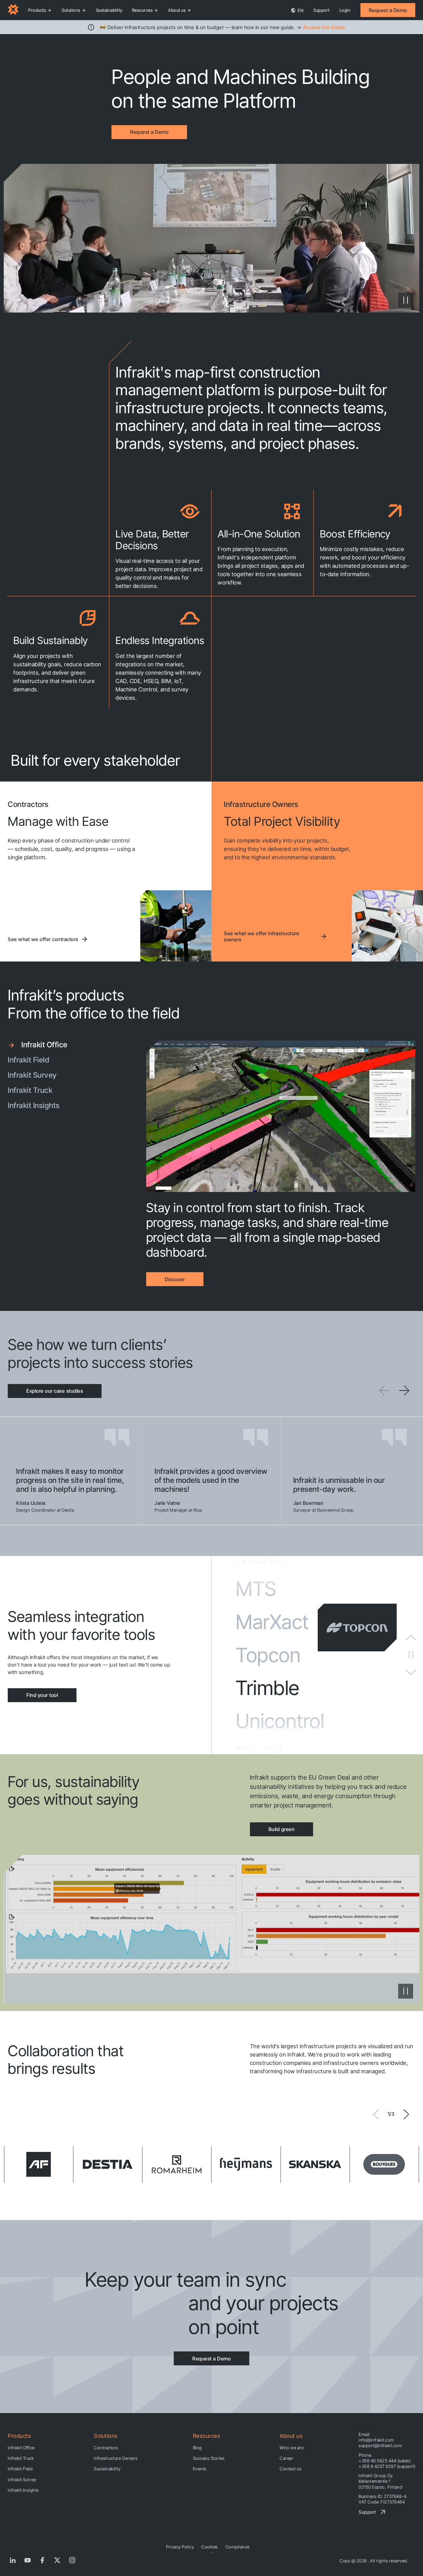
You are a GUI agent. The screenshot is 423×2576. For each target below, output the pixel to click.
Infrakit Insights (23, 2490)
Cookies (210, 2547)
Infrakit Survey (22, 2480)
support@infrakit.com (380, 2445)
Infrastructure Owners (116, 2458)
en (300, 10)
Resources (142, 10)
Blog (197, 2448)
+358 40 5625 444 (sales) (385, 2461)
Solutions (71, 10)
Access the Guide (324, 27)
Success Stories (209, 2458)
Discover (175, 1279)
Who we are (292, 2448)
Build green (282, 1829)
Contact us (290, 2469)
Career (286, 2458)
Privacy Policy (180, 2547)
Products (37, 10)
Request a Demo (388, 10)
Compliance (238, 2547)
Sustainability (109, 10)
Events (200, 2469)
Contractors (106, 2448)
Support (321, 10)
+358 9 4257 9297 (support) (387, 2466)
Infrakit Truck (21, 2458)
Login (345, 10)
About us (177, 10)
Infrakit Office (21, 2448)
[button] (404, 1391)
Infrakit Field (20, 2469)
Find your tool (42, 1695)
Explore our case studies (55, 1391)
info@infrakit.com (376, 2440)
